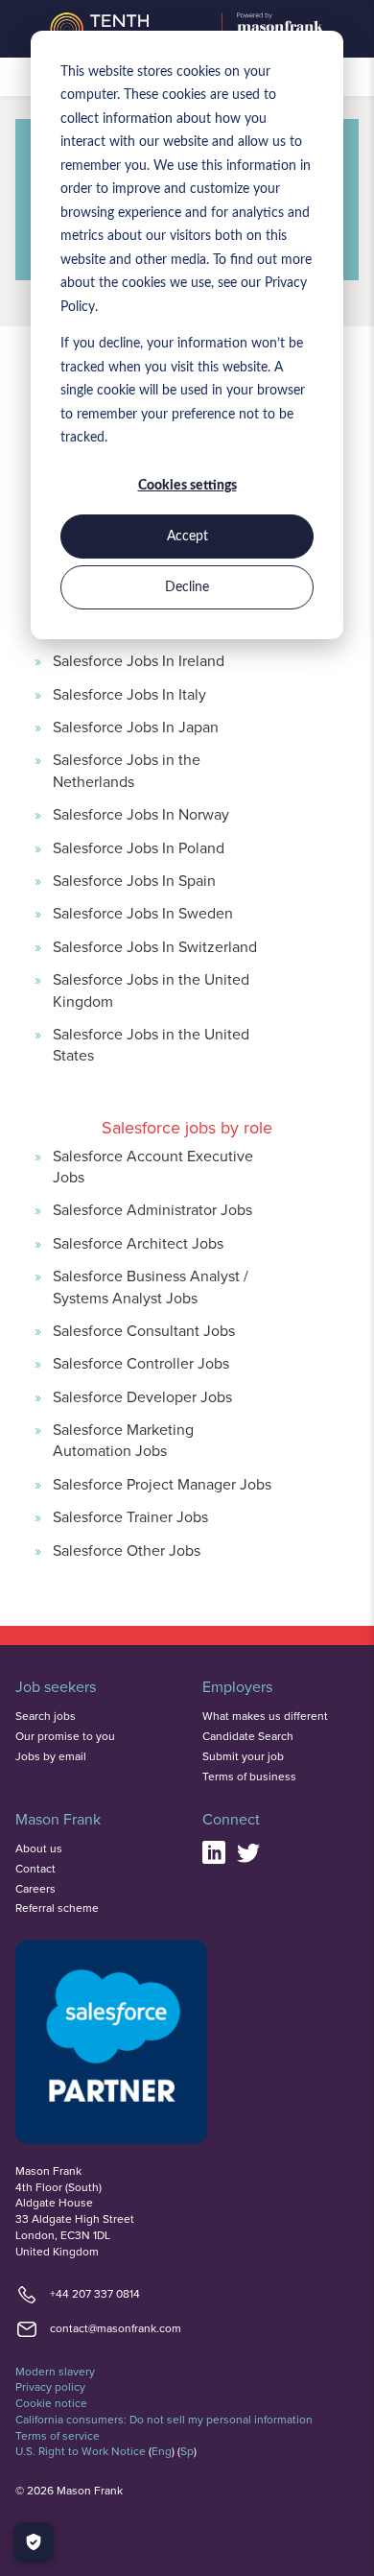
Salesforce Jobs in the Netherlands (127, 770)
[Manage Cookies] (34, 2542)
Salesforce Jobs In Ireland (139, 660)
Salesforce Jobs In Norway (141, 814)
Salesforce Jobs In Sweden (143, 913)
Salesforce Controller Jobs (141, 1363)
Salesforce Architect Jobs (138, 1243)
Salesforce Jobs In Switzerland (155, 946)
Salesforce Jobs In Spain (134, 880)
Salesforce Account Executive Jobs (153, 1166)
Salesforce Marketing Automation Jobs (123, 1440)
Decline (187, 587)
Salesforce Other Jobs (127, 1550)
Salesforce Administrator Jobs (152, 1209)
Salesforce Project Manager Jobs (162, 1484)
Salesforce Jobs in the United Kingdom (151, 990)
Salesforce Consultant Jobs (144, 1330)
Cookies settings (187, 486)
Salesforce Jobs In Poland (139, 847)
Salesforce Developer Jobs (142, 1396)
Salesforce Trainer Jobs (130, 1516)
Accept (187, 537)
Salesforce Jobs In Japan (136, 727)
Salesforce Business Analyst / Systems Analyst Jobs (151, 1286)
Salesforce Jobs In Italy (129, 694)
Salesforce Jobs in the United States (151, 1044)
